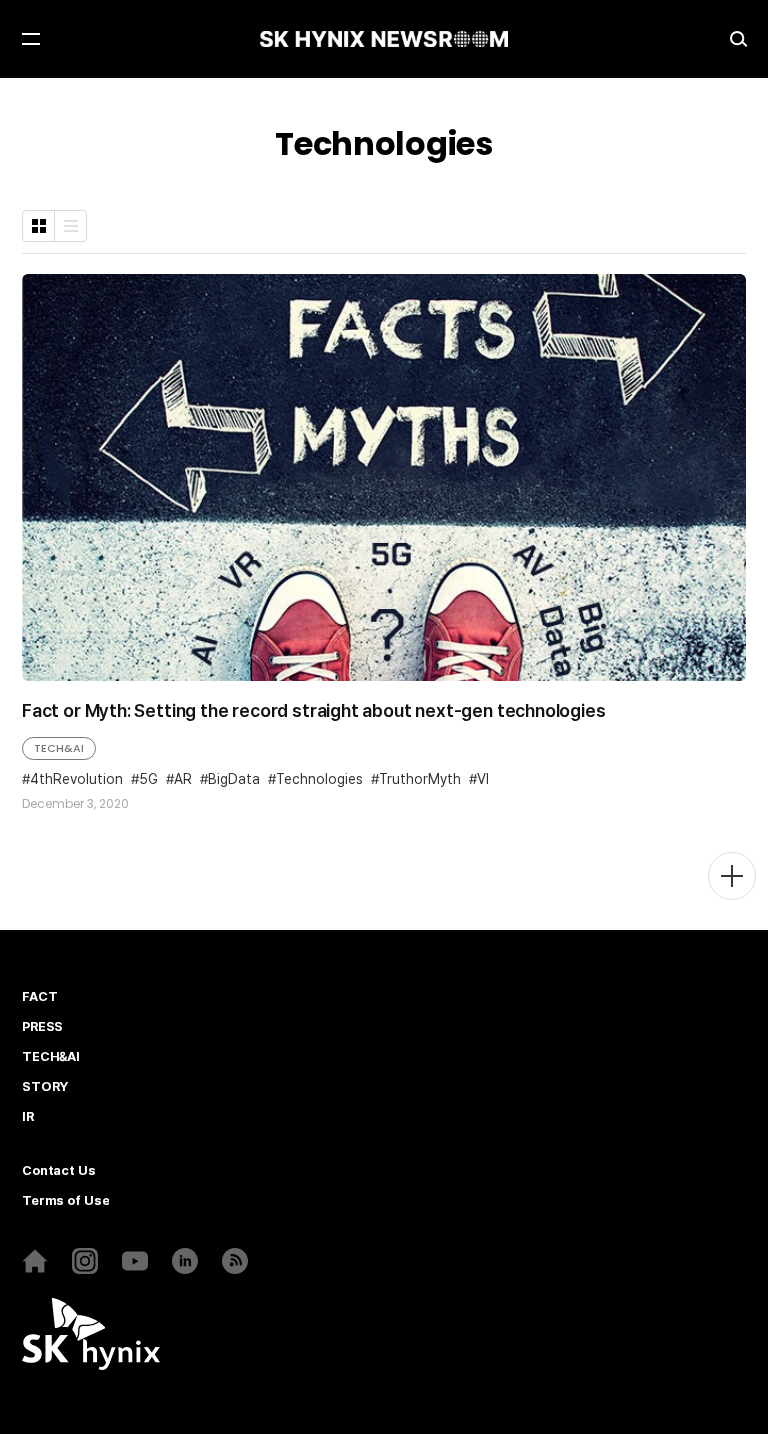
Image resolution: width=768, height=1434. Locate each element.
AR (183, 779)
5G (148, 779)
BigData (234, 779)
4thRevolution (76, 779)
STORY (45, 1087)
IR (28, 1117)
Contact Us (59, 1171)
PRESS (42, 1027)
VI (483, 779)
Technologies (319, 779)
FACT (39, 997)
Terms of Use (65, 1201)
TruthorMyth (420, 779)
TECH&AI (59, 748)
